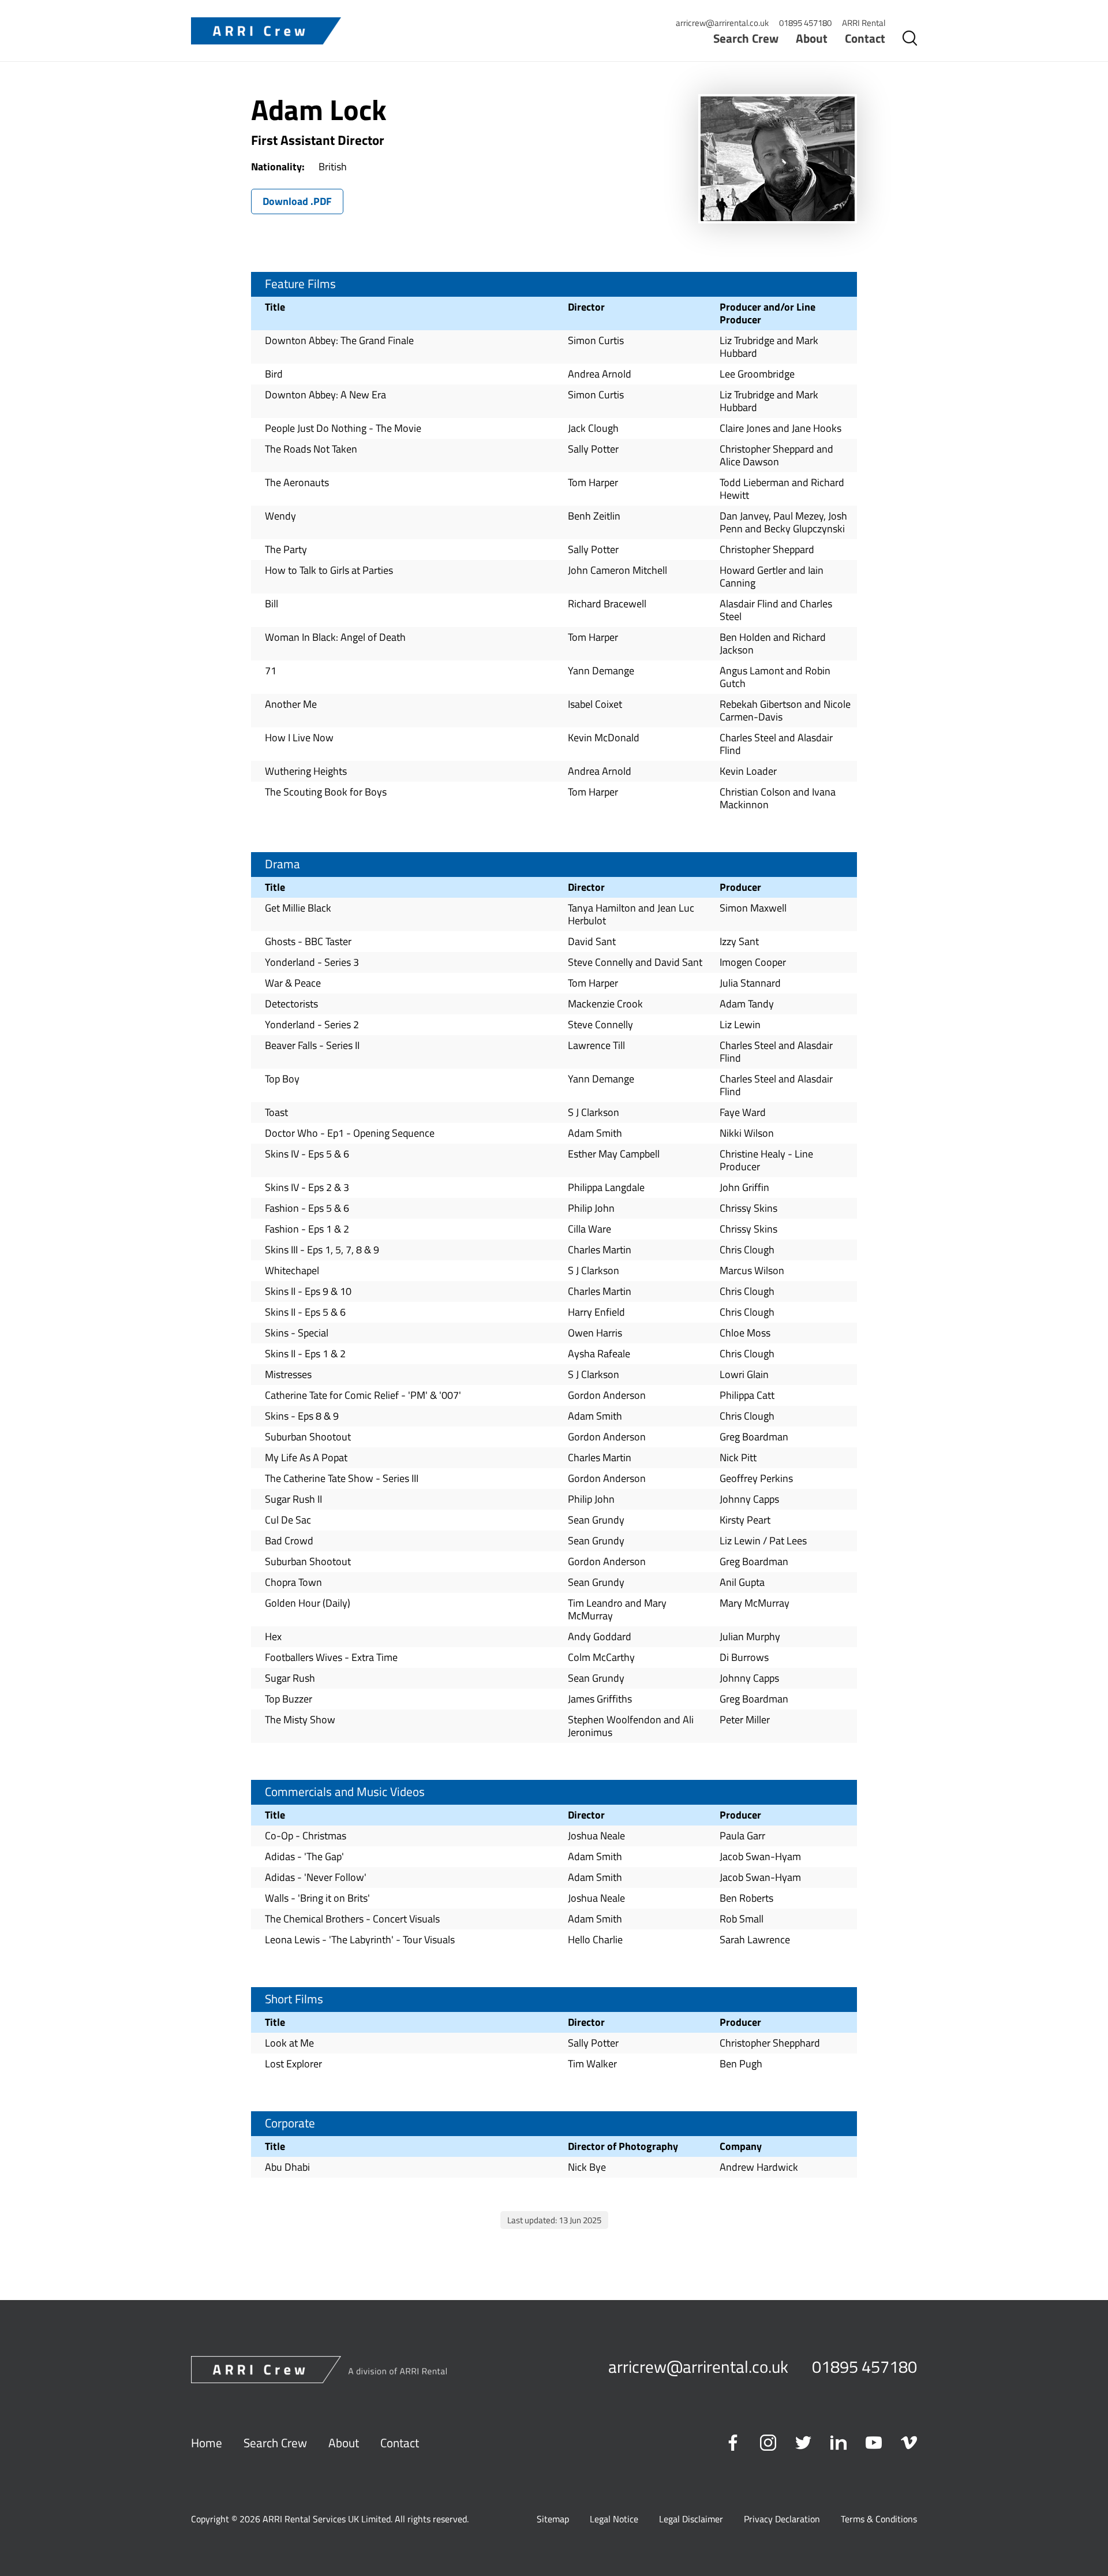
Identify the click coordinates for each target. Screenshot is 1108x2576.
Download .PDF (297, 201)
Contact (865, 38)
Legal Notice (614, 2519)
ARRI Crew (266, 31)
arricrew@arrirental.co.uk (722, 23)
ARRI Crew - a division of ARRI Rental (319, 2370)
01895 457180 (805, 23)
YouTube (874, 2443)
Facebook (733, 2443)
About (812, 38)
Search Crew (746, 38)
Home (207, 2443)
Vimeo (909, 2443)
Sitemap (553, 2519)
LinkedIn (839, 2443)
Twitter (803, 2443)
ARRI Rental (864, 23)
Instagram (768, 2443)
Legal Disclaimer (691, 2519)
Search (909, 38)
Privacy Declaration (782, 2519)
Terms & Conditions (879, 2519)
